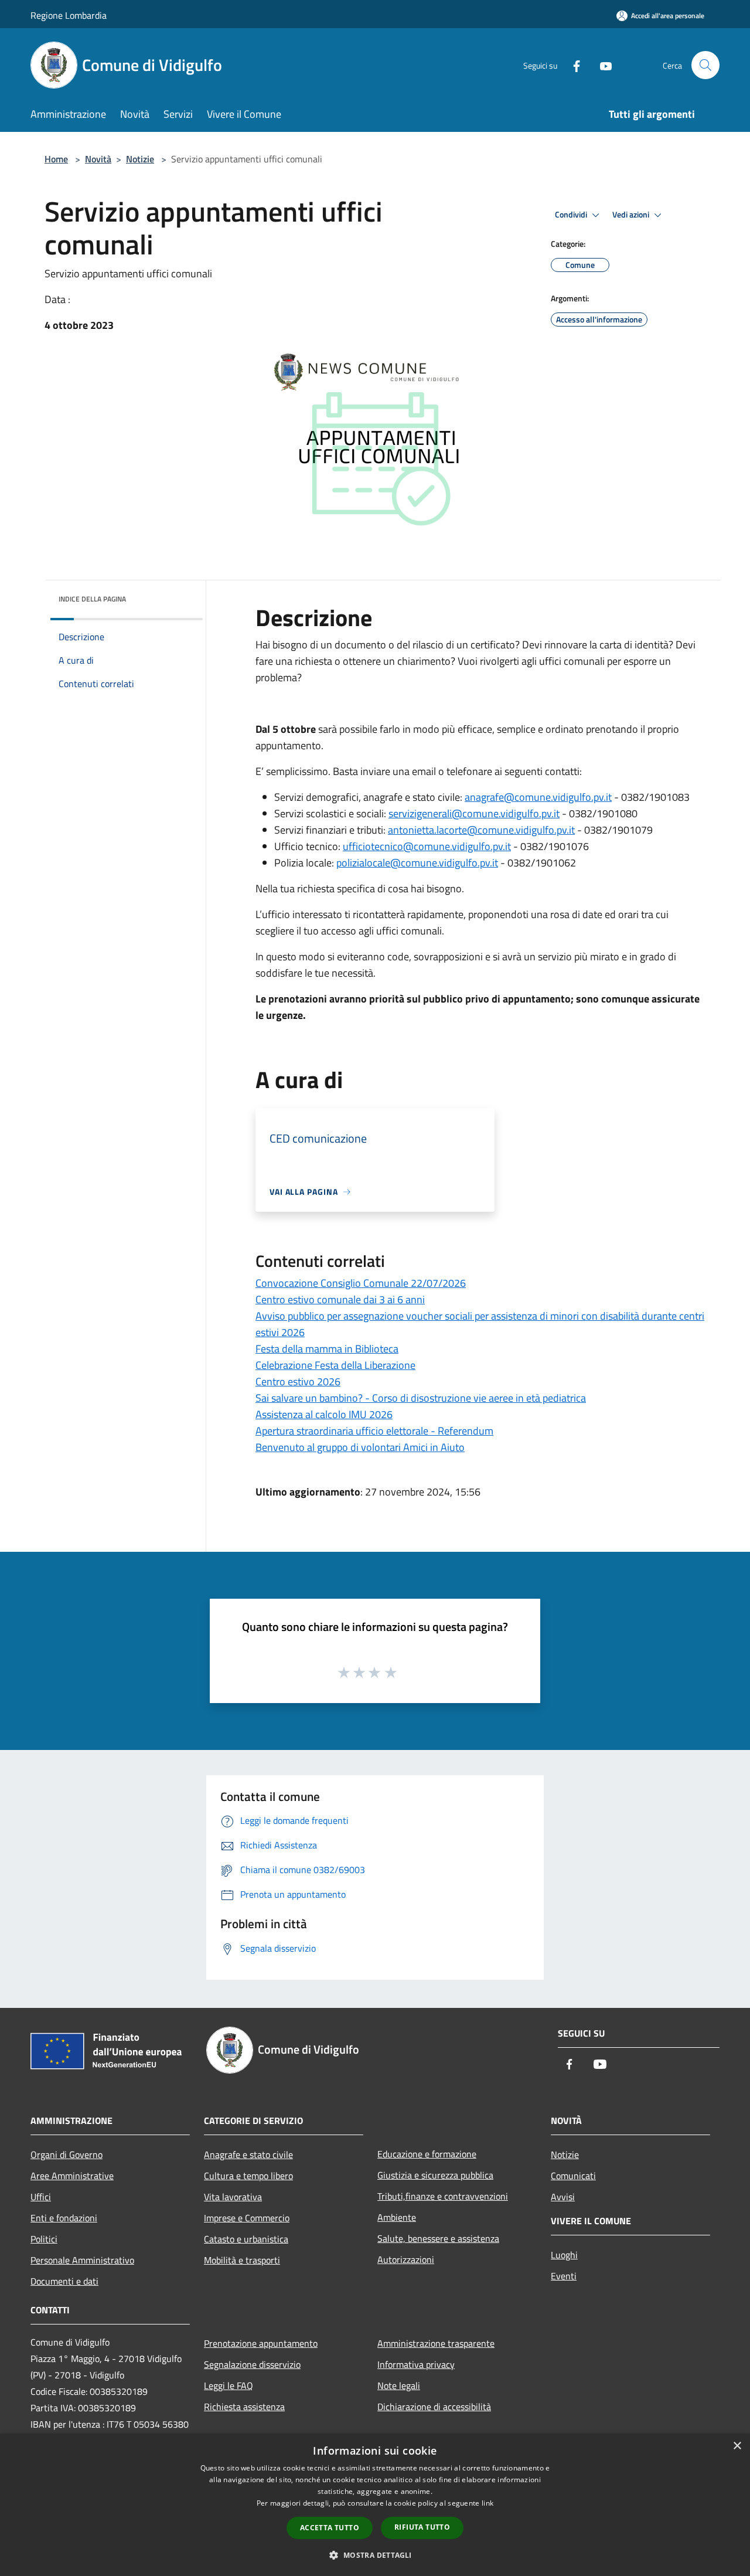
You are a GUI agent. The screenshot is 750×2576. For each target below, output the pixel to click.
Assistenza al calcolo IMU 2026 (324, 1414)
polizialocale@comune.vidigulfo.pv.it (417, 863)
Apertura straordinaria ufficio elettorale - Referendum (374, 1431)
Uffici (41, 2197)
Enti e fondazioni (64, 2218)
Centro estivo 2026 (298, 1382)
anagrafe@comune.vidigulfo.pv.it (538, 797)
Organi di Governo (67, 2154)
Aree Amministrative (72, 2176)
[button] (375, 2555)
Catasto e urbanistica (246, 2239)
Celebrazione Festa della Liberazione (335, 1365)
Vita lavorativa (233, 2197)
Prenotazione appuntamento (261, 2343)
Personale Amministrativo (82, 2260)
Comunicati (573, 2176)
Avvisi (563, 2197)
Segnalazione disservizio (252, 2364)
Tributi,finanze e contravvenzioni (443, 2196)
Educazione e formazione (427, 2154)
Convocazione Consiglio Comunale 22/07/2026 (361, 1283)
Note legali (399, 2385)
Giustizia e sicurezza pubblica (435, 2175)
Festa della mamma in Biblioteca (327, 1349)
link (487, 2503)
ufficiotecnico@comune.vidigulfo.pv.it (427, 846)
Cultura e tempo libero (248, 2176)
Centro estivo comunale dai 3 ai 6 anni (340, 1299)
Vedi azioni (632, 215)
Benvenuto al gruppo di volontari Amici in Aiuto (360, 1447)
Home (56, 159)
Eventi (564, 2276)
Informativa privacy (416, 2364)
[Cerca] (705, 65)
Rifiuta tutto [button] (422, 2527)
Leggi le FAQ (229, 2385)
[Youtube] (601, 65)
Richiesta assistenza (244, 2407)
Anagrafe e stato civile (248, 2154)
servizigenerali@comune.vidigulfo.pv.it (474, 813)
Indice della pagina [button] (92, 599)
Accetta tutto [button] (330, 2528)
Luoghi (564, 2255)
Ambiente (397, 2217)
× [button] (737, 2446)
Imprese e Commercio (247, 2218)
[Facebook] (572, 65)
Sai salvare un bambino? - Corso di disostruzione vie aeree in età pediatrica (421, 1398)
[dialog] (375, 2505)
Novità (98, 159)
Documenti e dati (64, 2281)
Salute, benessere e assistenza (438, 2238)
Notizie (140, 159)
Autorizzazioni (406, 2259)
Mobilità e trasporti (242, 2260)
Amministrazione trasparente (436, 2343)
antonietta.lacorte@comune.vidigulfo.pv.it (481, 830)
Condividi (572, 215)
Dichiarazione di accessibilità (434, 2407)
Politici (44, 2239)
